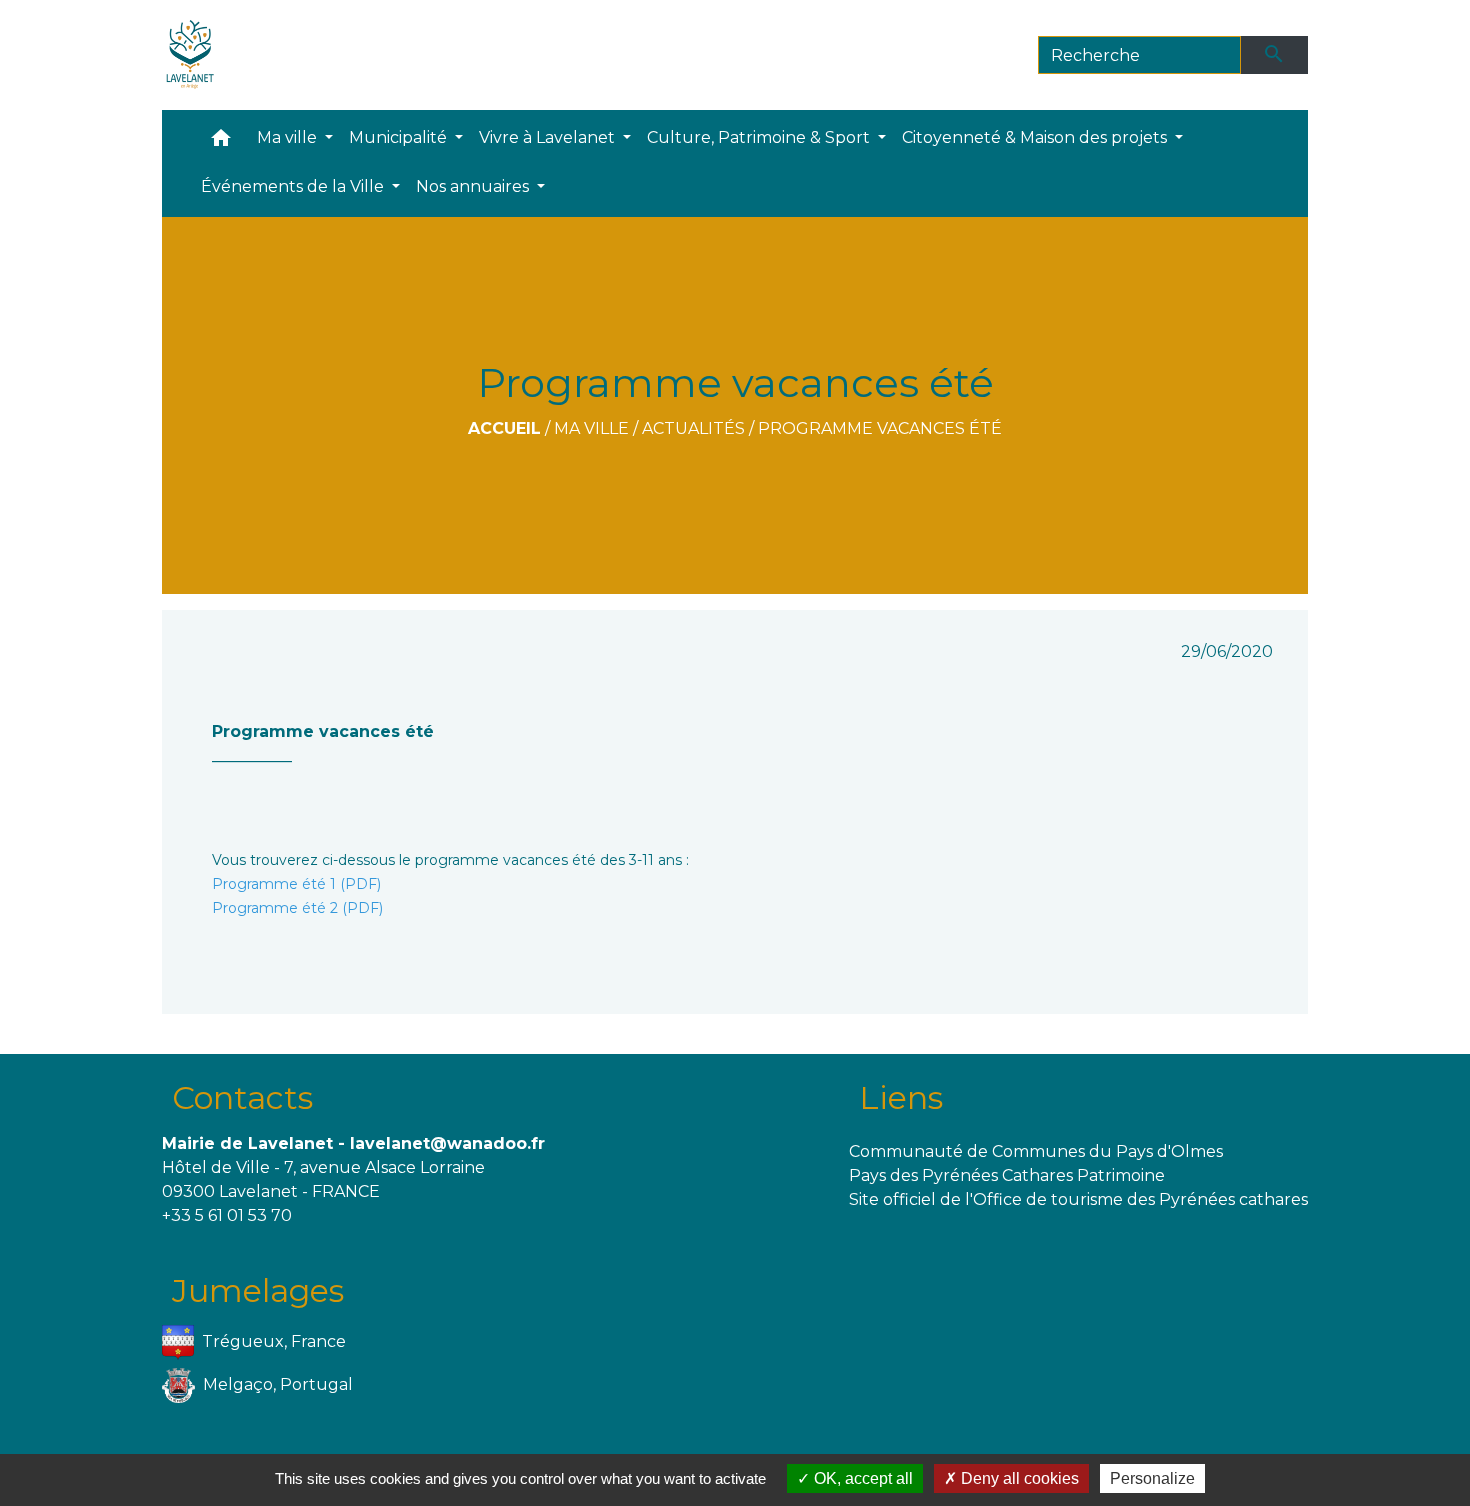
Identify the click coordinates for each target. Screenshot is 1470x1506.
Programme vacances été (880, 428)
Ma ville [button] (289, 137)
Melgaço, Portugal (278, 1383)
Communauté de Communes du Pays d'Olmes (1036, 1151)
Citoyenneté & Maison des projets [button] (1036, 137)
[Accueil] (190, 55)
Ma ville (591, 428)
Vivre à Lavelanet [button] (549, 137)
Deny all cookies (1018, 1478)
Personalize (1152, 1478)
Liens (901, 1097)
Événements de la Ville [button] (294, 186)
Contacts (242, 1097)
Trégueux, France (274, 1340)
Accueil (504, 428)
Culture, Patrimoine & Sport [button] (760, 137)
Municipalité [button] (400, 137)
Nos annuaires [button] (474, 186)
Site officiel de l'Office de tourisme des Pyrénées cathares (1078, 1199)
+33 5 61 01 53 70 (227, 1215)
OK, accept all (861, 1478)
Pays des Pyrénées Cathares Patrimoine (1007, 1175)
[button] (221, 142)
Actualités (693, 428)
